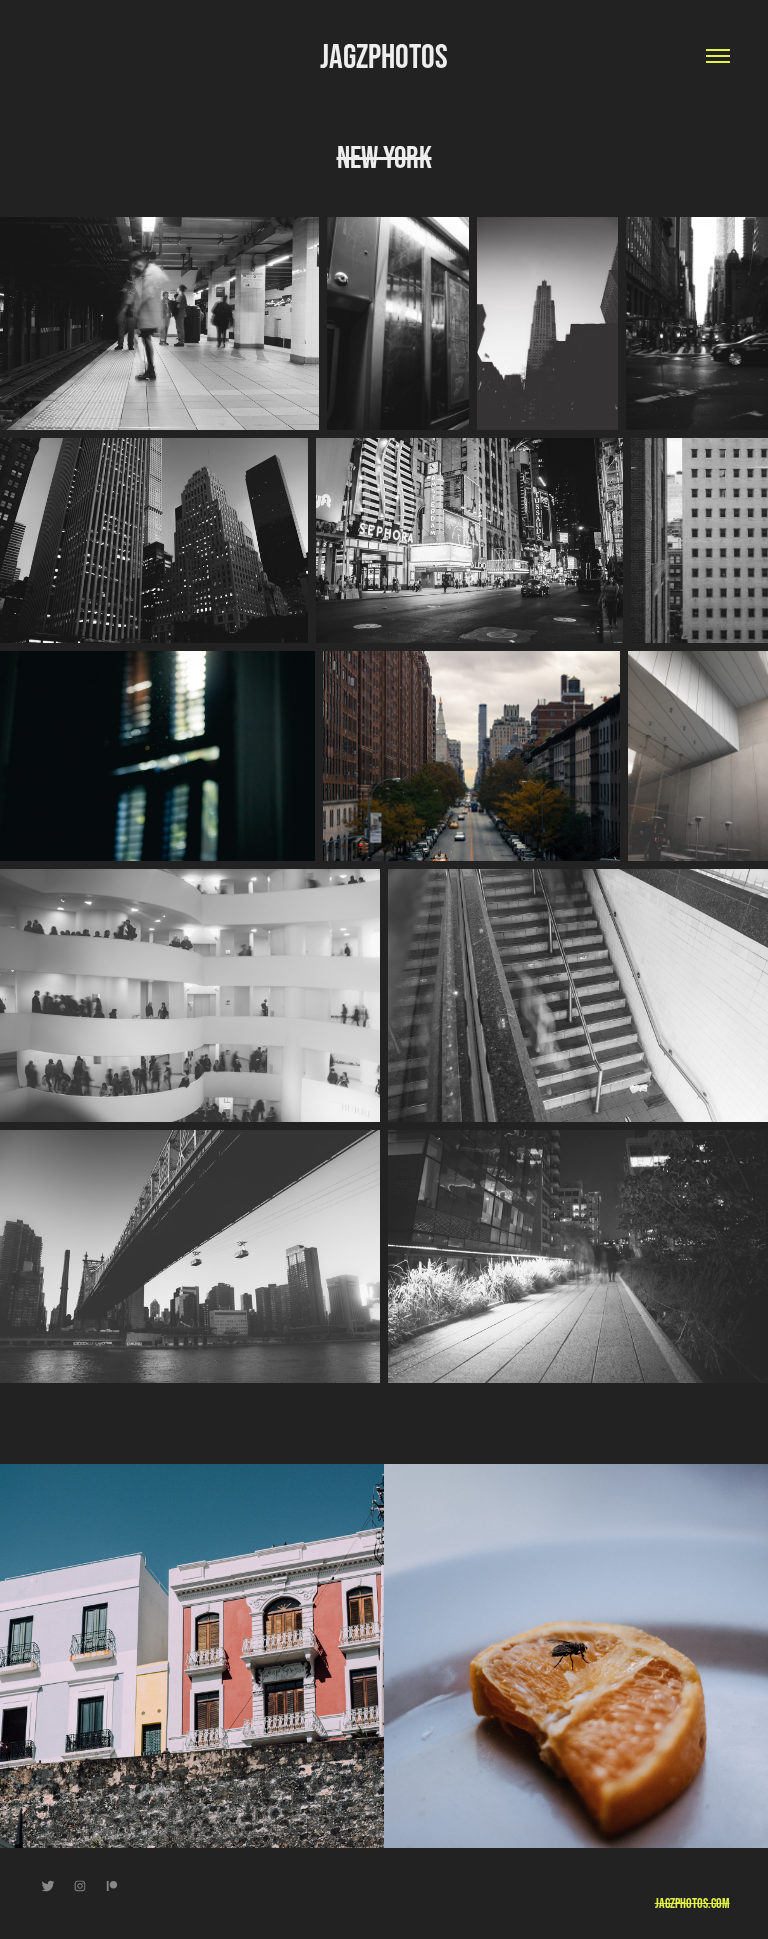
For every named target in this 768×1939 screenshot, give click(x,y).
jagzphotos (384, 56)
